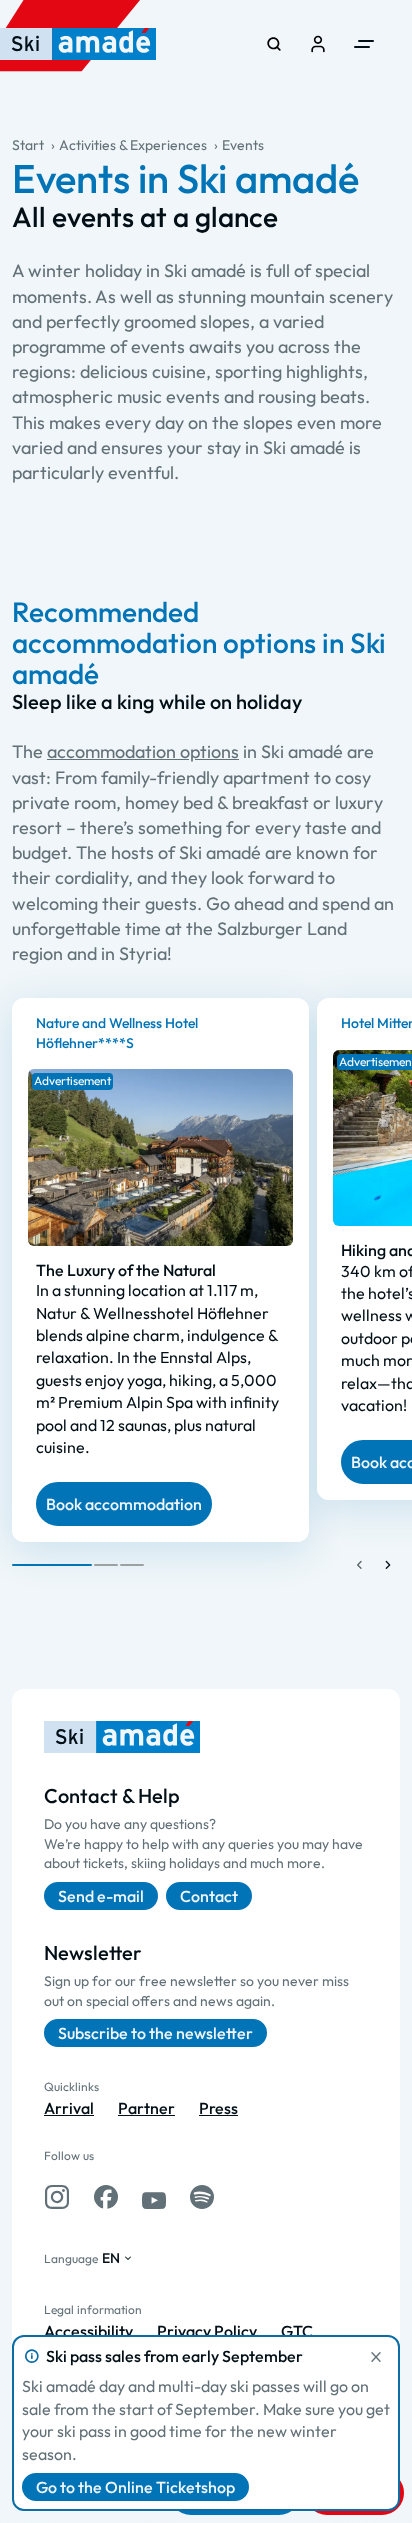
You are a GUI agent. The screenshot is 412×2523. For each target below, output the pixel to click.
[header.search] (274, 44)
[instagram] (57, 2197)
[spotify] (202, 2197)
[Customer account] (318, 44)
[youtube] (154, 2197)
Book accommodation (124, 1504)
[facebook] (106, 2197)
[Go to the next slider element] (388, 1565)
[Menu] (364, 44)
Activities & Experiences (133, 145)
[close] (376, 2357)
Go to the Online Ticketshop (135, 2487)
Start (28, 145)
